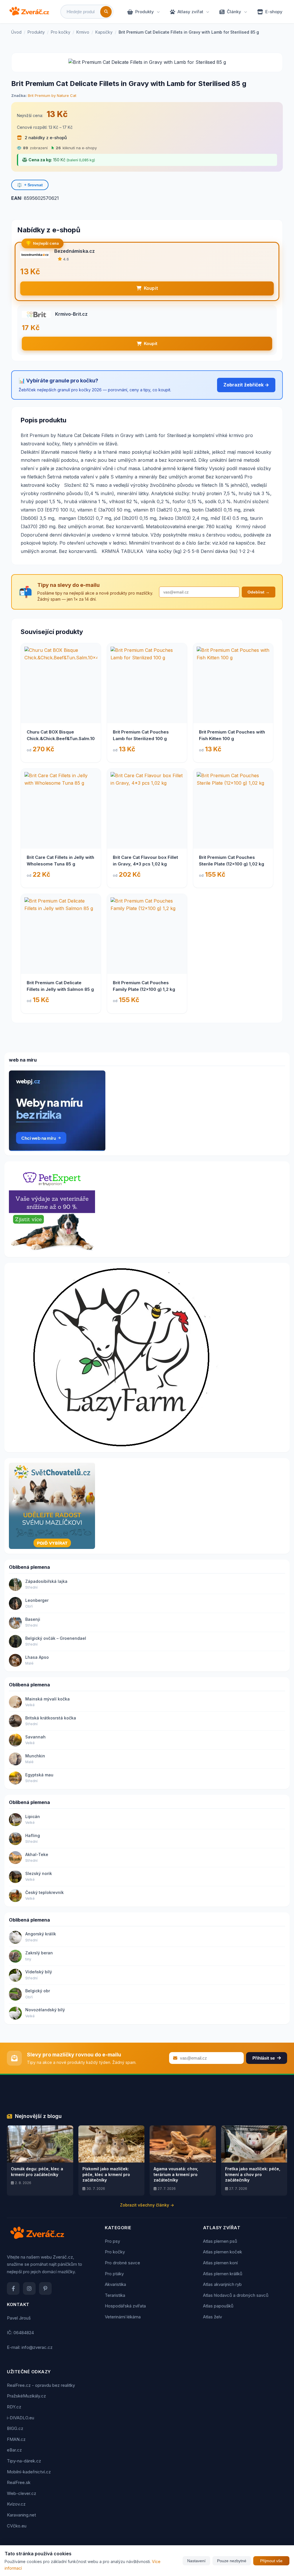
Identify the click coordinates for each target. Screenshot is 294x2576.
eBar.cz (14, 2450)
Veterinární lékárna (123, 2317)
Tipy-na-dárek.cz (24, 2461)
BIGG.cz (15, 2428)
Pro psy (112, 2241)
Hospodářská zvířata (125, 2306)
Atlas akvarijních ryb (222, 2284)
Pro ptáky (114, 2274)
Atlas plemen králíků (223, 2274)
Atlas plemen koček (223, 2252)
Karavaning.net (21, 2515)
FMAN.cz (16, 2439)
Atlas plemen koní (220, 2263)
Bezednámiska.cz (75, 251)
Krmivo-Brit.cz (71, 314)
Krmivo (83, 32)
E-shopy (274, 12)
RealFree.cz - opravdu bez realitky (41, 2385)
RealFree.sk (19, 2482)
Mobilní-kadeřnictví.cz (29, 2472)
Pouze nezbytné (232, 2561)
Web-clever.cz (22, 2493)
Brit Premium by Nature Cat (52, 95)
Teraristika (115, 2295)
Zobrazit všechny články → (147, 2205)
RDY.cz (14, 2407)
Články (234, 12)
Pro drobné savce (122, 2263)
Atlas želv (212, 2317)
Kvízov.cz (16, 2504)
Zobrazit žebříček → (246, 385)
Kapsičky (104, 32)
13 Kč (57, 114)
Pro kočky (61, 32)
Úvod (16, 32)
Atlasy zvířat (190, 12)
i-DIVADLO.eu (21, 2418)
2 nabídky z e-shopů (45, 138)
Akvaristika (115, 2284)
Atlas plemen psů (220, 2241)
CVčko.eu (17, 2526)
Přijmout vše (271, 2561)
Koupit (151, 288)
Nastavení (196, 2561)
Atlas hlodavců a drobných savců (236, 2295)
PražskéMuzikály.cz (26, 2396)
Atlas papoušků (218, 2306)
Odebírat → (259, 592)
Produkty (145, 12)
